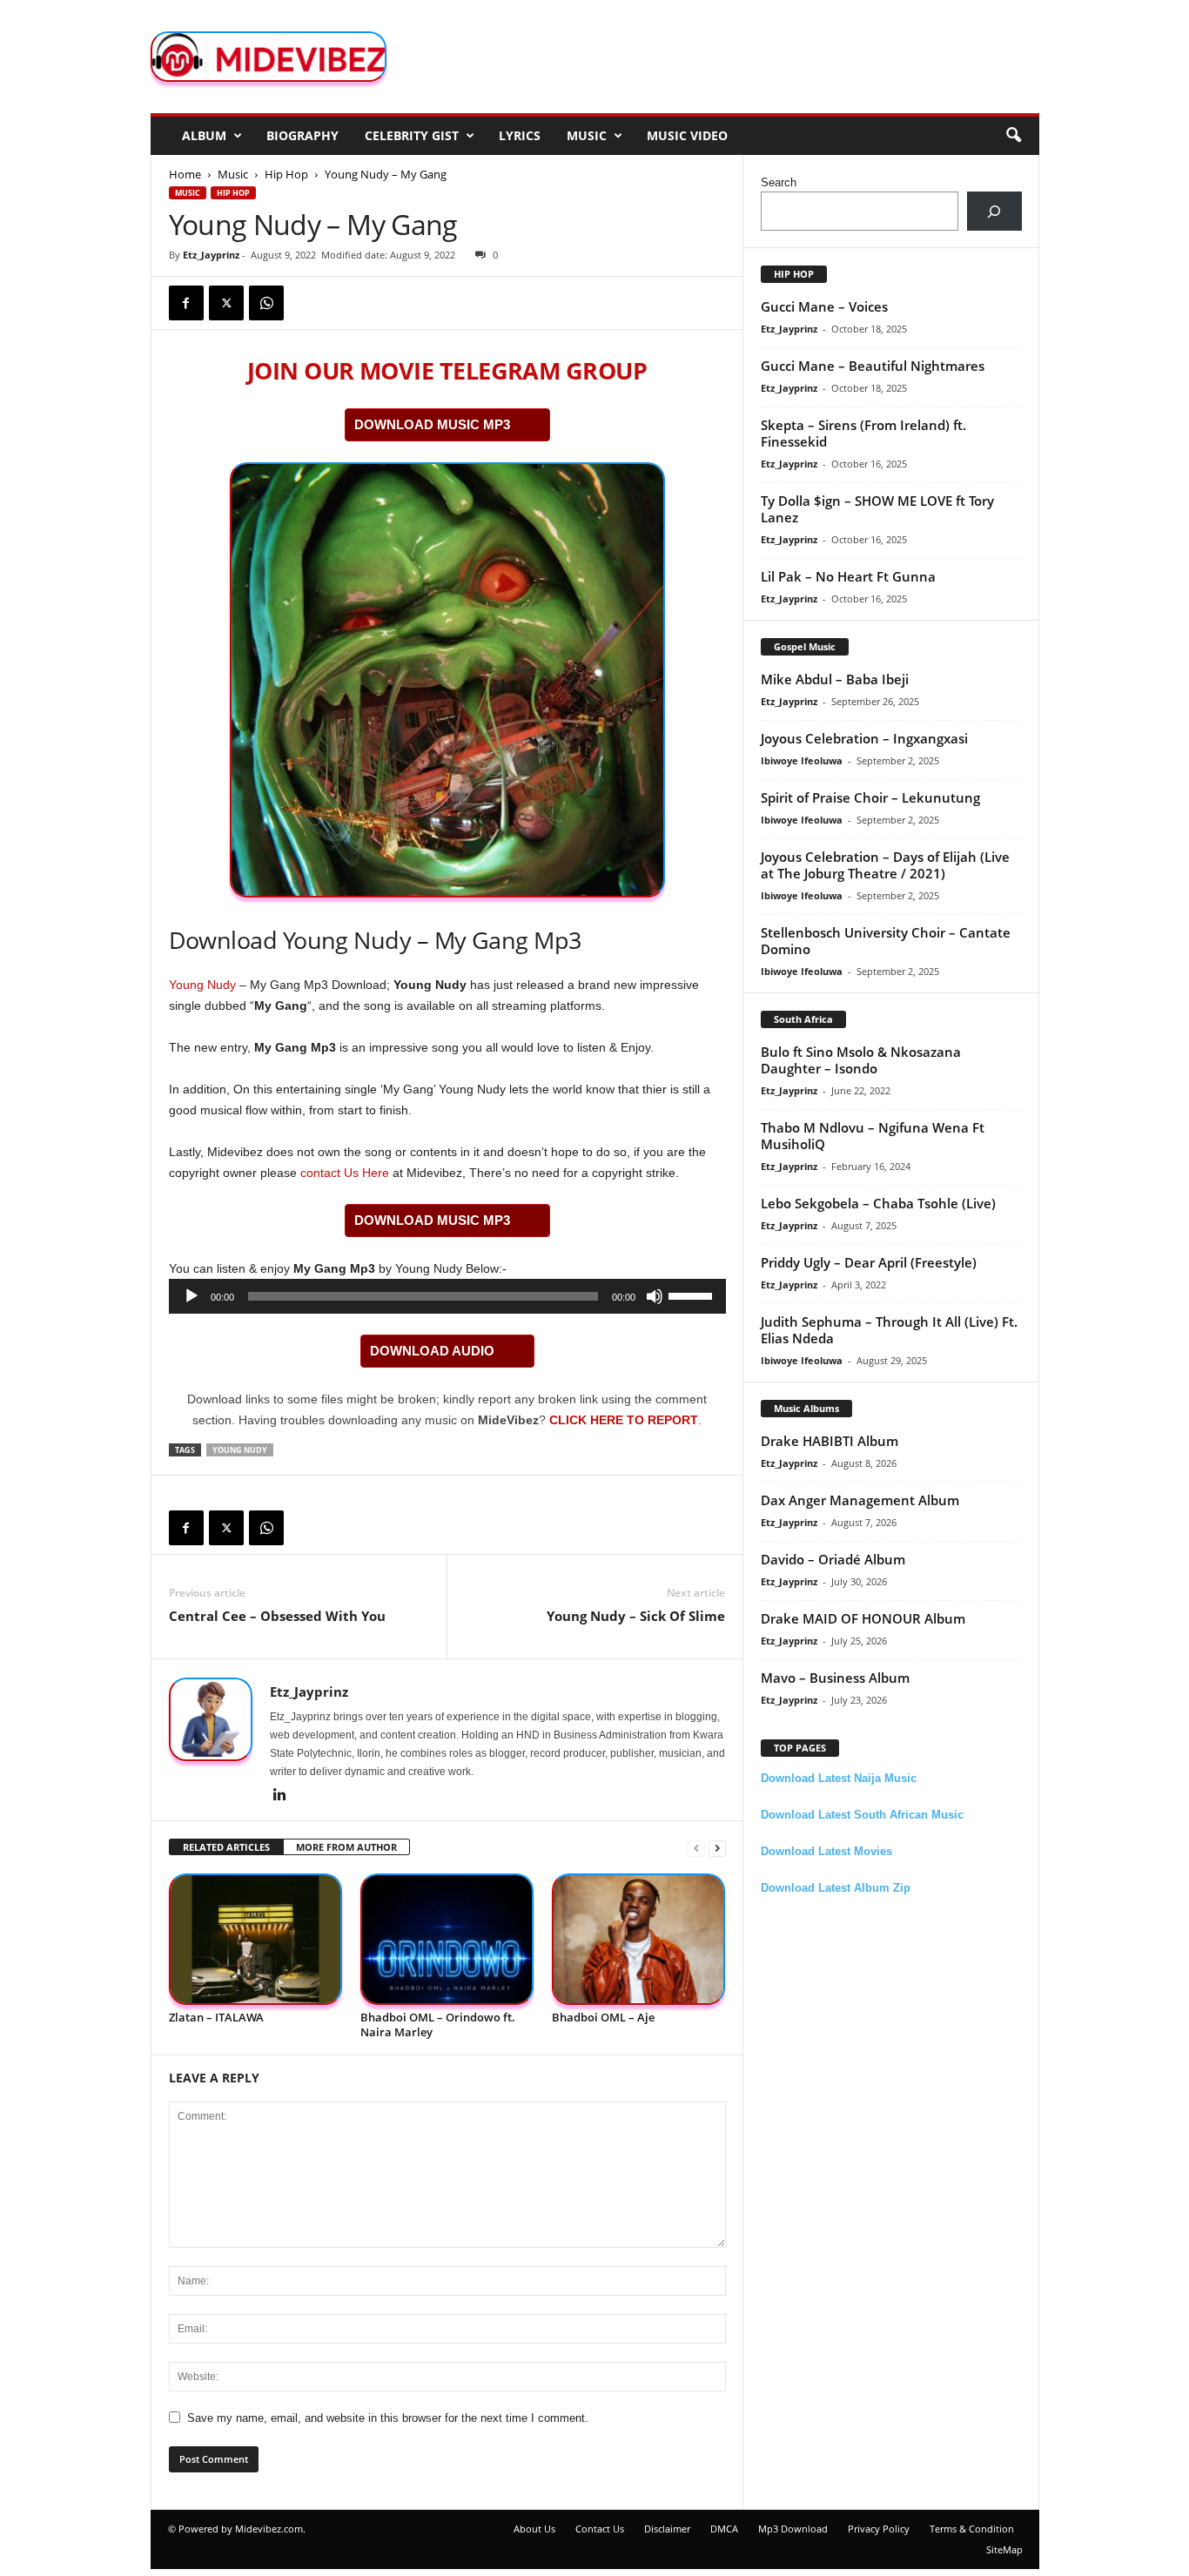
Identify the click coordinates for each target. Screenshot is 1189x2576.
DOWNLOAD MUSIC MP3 (432, 424)
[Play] (191, 1296)
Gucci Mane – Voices (824, 306)
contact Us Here (345, 1173)
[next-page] (717, 1848)
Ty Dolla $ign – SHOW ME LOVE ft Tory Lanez (877, 509)
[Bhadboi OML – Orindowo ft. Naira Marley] (447, 1939)
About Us (534, 2529)
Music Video (687, 135)
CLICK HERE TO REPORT (624, 1420)
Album (204, 135)
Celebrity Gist (412, 135)
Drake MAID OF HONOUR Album (863, 1618)
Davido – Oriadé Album (833, 1559)
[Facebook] (186, 303)
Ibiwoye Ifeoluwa (802, 760)
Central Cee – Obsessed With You (277, 1616)
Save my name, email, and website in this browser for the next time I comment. (388, 2418)
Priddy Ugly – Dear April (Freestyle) (869, 1262)
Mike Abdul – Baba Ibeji (835, 679)
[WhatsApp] (266, 303)
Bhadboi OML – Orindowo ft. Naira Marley (438, 2024)
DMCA (724, 2529)
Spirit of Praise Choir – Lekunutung (870, 797)
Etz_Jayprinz (211, 255)
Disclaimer (667, 2529)
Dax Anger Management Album (860, 1500)
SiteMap (1004, 2549)
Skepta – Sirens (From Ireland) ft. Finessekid (863, 433)
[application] (447, 1296)
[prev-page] (696, 1848)
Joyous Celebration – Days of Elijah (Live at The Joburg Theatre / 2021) (885, 865)
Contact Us (600, 2529)
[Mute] (655, 1296)
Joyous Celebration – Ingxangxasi (864, 738)
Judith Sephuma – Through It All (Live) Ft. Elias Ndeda (889, 1330)
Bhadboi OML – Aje (603, 2017)
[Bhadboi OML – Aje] (639, 1939)
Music (587, 135)
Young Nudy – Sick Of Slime (636, 1616)
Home (185, 174)
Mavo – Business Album (835, 1678)
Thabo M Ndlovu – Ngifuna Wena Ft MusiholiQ (873, 1136)
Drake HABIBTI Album (830, 1441)
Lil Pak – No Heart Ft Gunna (848, 576)
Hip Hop (286, 174)
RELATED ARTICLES (226, 1847)
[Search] (994, 211)
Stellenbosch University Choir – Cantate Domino (886, 941)
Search (779, 182)
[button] (1013, 136)
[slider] (693, 1295)
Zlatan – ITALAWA (216, 2017)
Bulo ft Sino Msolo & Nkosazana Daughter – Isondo (861, 1060)
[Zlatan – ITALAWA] (256, 1939)
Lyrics (520, 135)
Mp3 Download (793, 2529)
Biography (302, 135)
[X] (226, 303)
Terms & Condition (972, 2529)
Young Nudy (202, 985)
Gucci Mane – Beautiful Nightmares (873, 366)
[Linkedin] (280, 1796)
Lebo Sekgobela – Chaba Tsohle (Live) (878, 1203)
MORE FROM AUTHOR (346, 1847)
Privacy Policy (879, 2529)
